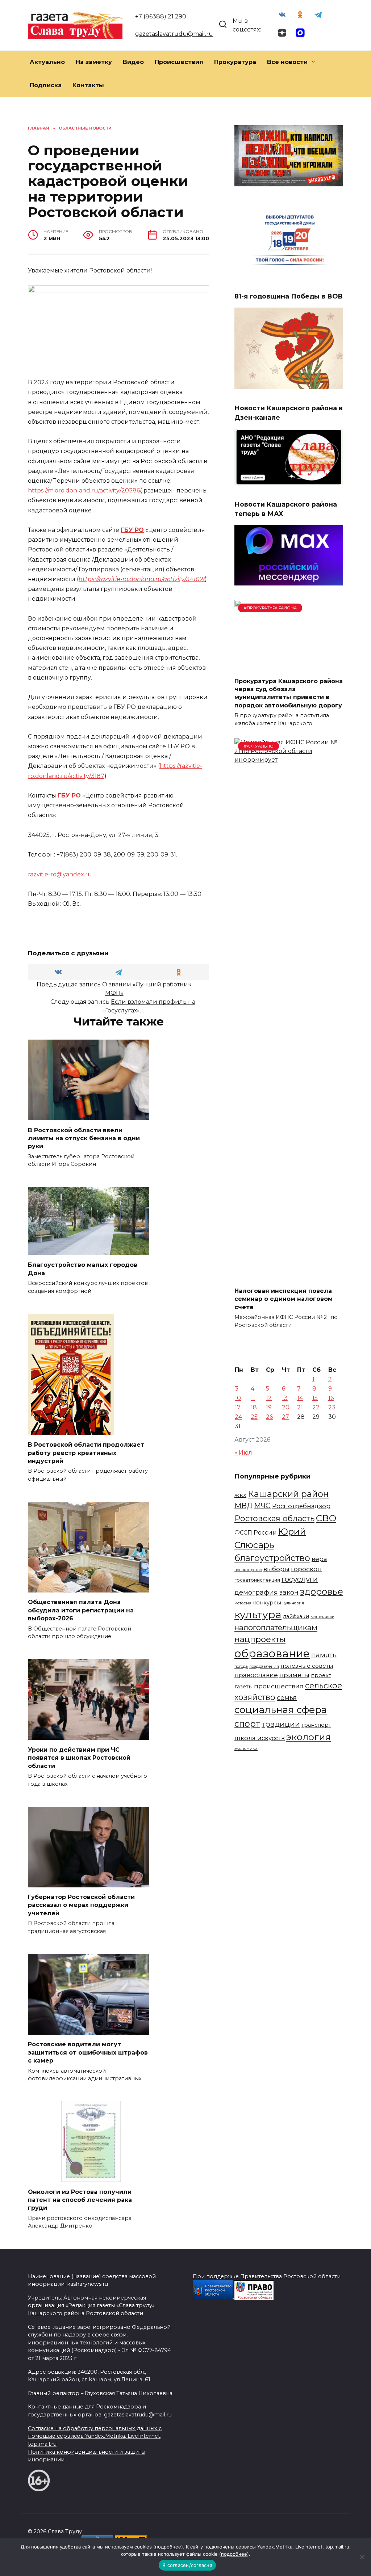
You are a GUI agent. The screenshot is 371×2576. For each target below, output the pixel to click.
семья (287, 1698)
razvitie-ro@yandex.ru (60, 874)
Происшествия (179, 62)
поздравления (264, 1666)
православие (256, 1675)
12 (269, 1398)
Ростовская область (274, 1518)
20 (286, 1407)
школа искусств (260, 1738)
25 (254, 1417)
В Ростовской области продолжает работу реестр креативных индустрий (86, 1453)
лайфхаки (296, 1616)
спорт (247, 1724)
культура (258, 1615)
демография (256, 1592)
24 (238, 1417)
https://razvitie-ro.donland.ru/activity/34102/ (142, 579)
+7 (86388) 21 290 (161, 16)
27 (285, 1417)
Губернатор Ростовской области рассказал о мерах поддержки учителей (81, 1905)
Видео (133, 62)
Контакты (88, 85)
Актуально (47, 62)
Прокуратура (235, 62)
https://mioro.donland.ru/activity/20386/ (84, 490)
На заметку (94, 62)
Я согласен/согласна (187, 2565)
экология (309, 1737)
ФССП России (256, 1532)
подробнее (168, 2547)
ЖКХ (240, 1495)
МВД (243, 1506)
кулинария (293, 1603)
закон (289, 1592)
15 (315, 1398)
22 (316, 1407)
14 (300, 1398)
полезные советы (307, 1666)
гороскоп (306, 1569)
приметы (294, 1675)
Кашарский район (288, 1494)
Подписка (46, 85)
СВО (326, 1518)
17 (238, 1407)
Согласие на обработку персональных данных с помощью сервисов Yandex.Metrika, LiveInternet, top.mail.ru (95, 2436)
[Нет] (362, 2557)
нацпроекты (260, 1639)
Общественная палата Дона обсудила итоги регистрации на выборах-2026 (81, 1610)
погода (241, 1666)
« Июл (243, 1453)
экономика (246, 1748)
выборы (276, 1569)
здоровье (322, 1591)
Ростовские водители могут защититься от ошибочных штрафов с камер (88, 2052)
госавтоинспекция (257, 1580)
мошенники (322, 1617)
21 (300, 1407)
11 (253, 1398)
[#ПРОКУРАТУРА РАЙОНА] (289, 667)
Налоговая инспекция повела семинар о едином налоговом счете (284, 1299)
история (243, 1603)
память (324, 1655)
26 (269, 1417)
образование (272, 1653)
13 (285, 1398)
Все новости (287, 62)
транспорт (316, 1725)
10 (238, 1398)
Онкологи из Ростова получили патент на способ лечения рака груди (80, 2200)
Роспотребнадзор (301, 1506)
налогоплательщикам (276, 1627)
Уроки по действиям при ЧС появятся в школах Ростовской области (79, 1757)
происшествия (279, 1686)
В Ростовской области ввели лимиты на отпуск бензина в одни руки (84, 1138)
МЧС (262, 1506)
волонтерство (248, 1570)
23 (332, 1407)
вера (319, 1559)
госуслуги (300, 1579)
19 (269, 1407)
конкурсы (267, 1603)
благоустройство (272, 1558)
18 (254, 1407)
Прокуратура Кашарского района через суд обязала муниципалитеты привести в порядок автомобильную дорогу (289, 693)
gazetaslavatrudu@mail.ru (174, 34)
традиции (281, 1724)
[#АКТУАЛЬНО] (289, 1276)
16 (331, 1398)
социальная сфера (281, 1710)
